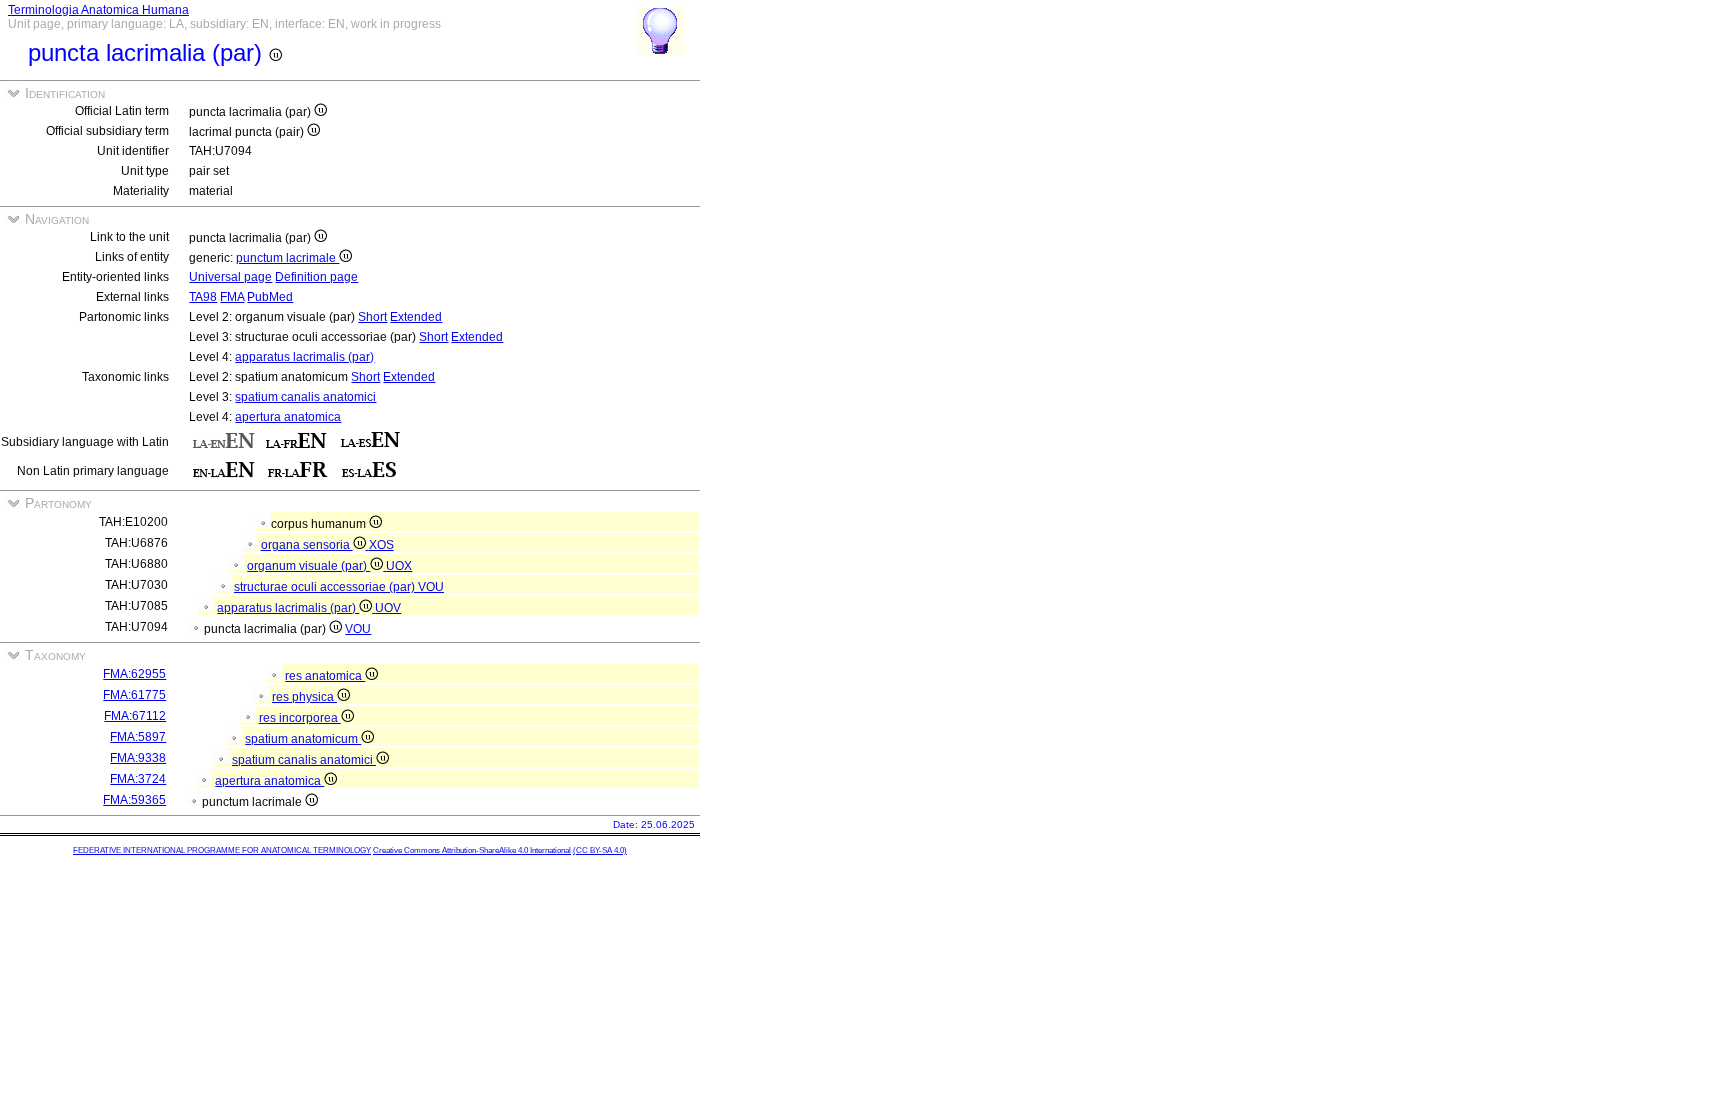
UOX (399, 566)
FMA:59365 (134, 800)
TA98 (203, 297)
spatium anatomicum (303, 739)
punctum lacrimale (287, 258)
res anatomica (325, 676)
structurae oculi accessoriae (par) (326, 587)
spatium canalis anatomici (305, 397)
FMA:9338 (138, 758)
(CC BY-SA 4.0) (600, 850)
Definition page (316, 277)
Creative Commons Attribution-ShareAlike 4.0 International (472, 850)
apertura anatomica (288, 417)
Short (372, 317)
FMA (232, 297)
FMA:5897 (138, 737)
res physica (304, 697)
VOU (431, 587)
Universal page (230, 277)
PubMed (270, 297)
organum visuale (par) (308, 566)
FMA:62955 (134, 674)
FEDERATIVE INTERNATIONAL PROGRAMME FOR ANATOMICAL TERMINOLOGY (222, 850)
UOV (388, 608)
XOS (381, 545)
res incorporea (300, 718)
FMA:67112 (135, 716)
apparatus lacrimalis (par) (304, 357)
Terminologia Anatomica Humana (98, 10)
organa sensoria (307, 545)
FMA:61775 (134, 695)
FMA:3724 (138, 779)
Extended (416, 317)
